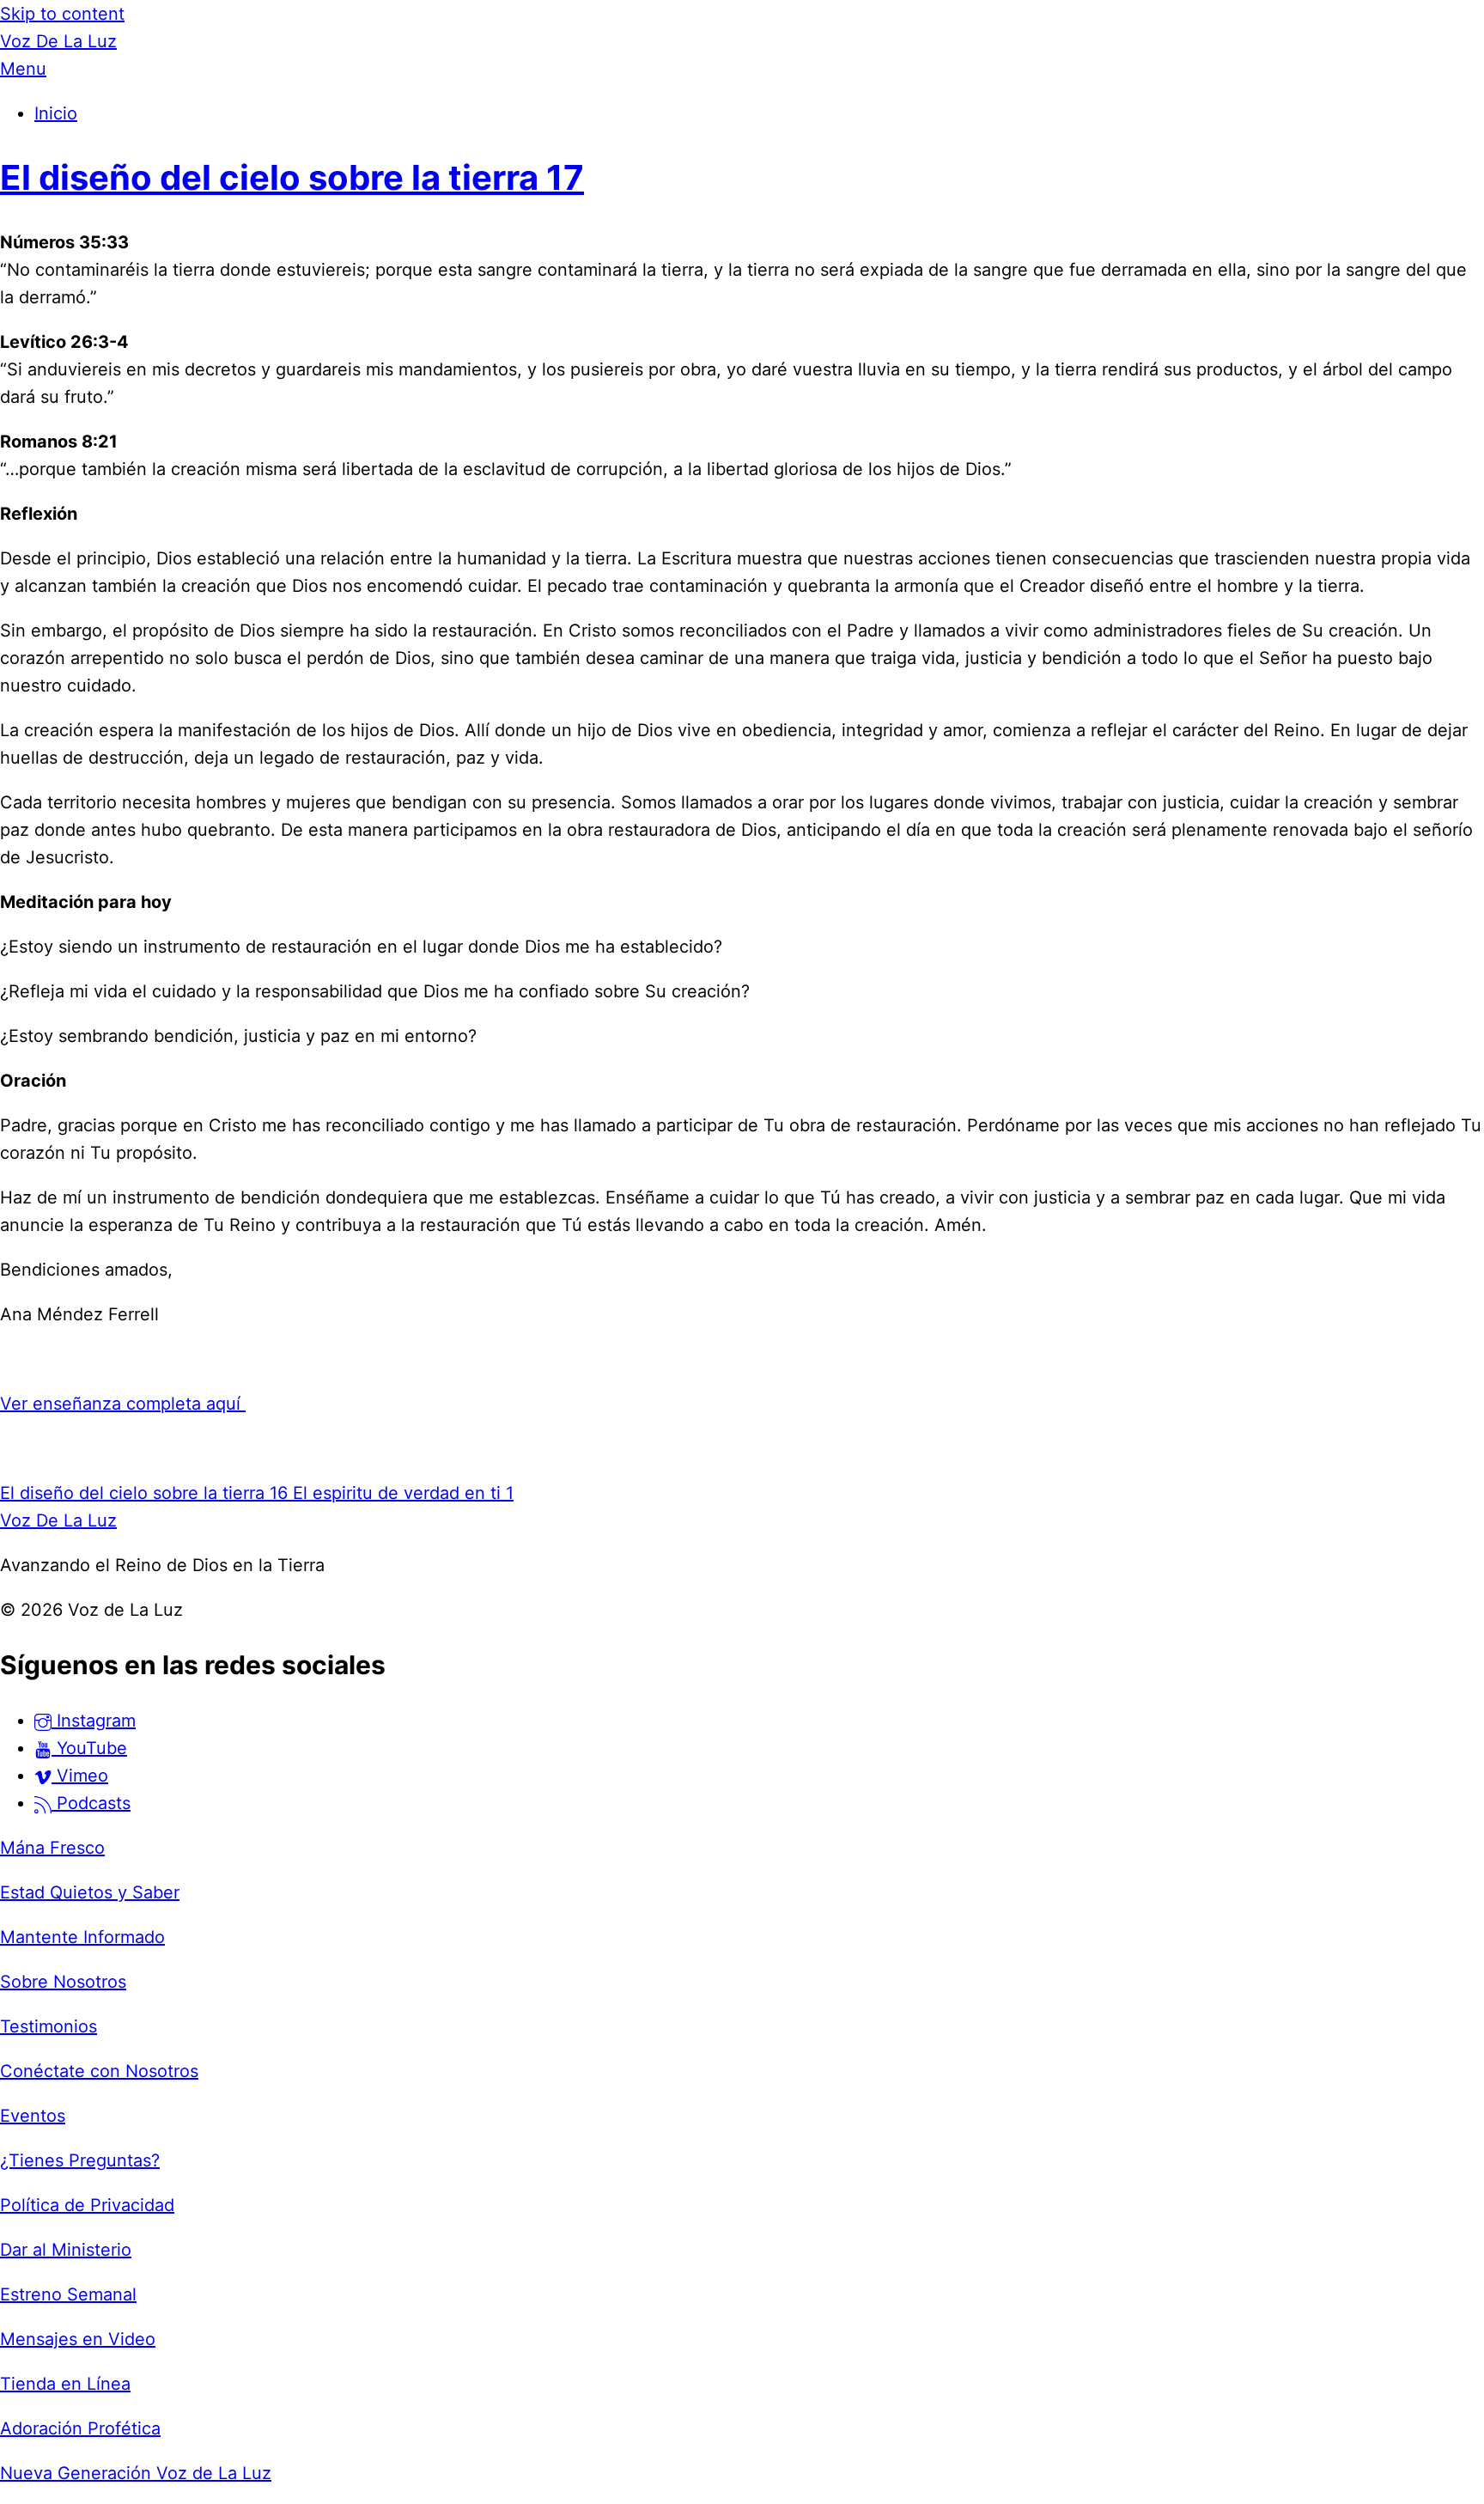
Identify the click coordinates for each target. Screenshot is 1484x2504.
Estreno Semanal (68, 2294)
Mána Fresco (52, 1848)
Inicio (56, 113)
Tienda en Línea (65, 2384)
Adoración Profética (80, 2428)
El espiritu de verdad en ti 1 (401, 1493)
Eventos (33, 2116)
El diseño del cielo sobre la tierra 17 (292, 177)
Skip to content (62, 14)
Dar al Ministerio (66, 2250)
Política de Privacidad (87, 2205)
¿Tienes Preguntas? (80, 2160)
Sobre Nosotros (63, 1982)
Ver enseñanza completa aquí (123, 1404)
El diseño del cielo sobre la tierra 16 (144, 1493)
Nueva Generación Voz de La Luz (136, 2473)
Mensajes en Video (78, 2339)
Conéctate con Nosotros (99, 2071)
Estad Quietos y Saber (90, 1892)
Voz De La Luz (58, 41)
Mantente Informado (82, 1937)
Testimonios (49, 2026)
